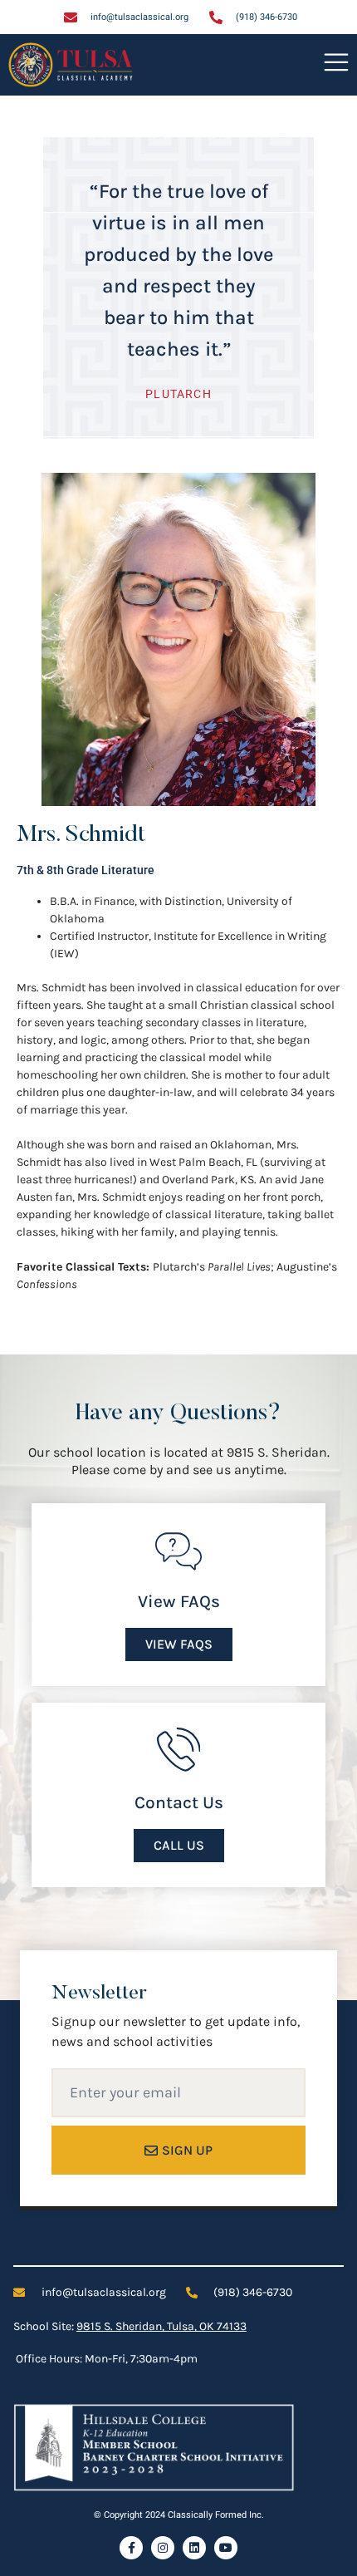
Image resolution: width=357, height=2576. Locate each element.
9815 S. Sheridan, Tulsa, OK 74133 (161, 2326)
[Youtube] (226, 2548)
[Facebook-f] (131, 2548)
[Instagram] (163, 2548)
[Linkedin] (194, 2548)
